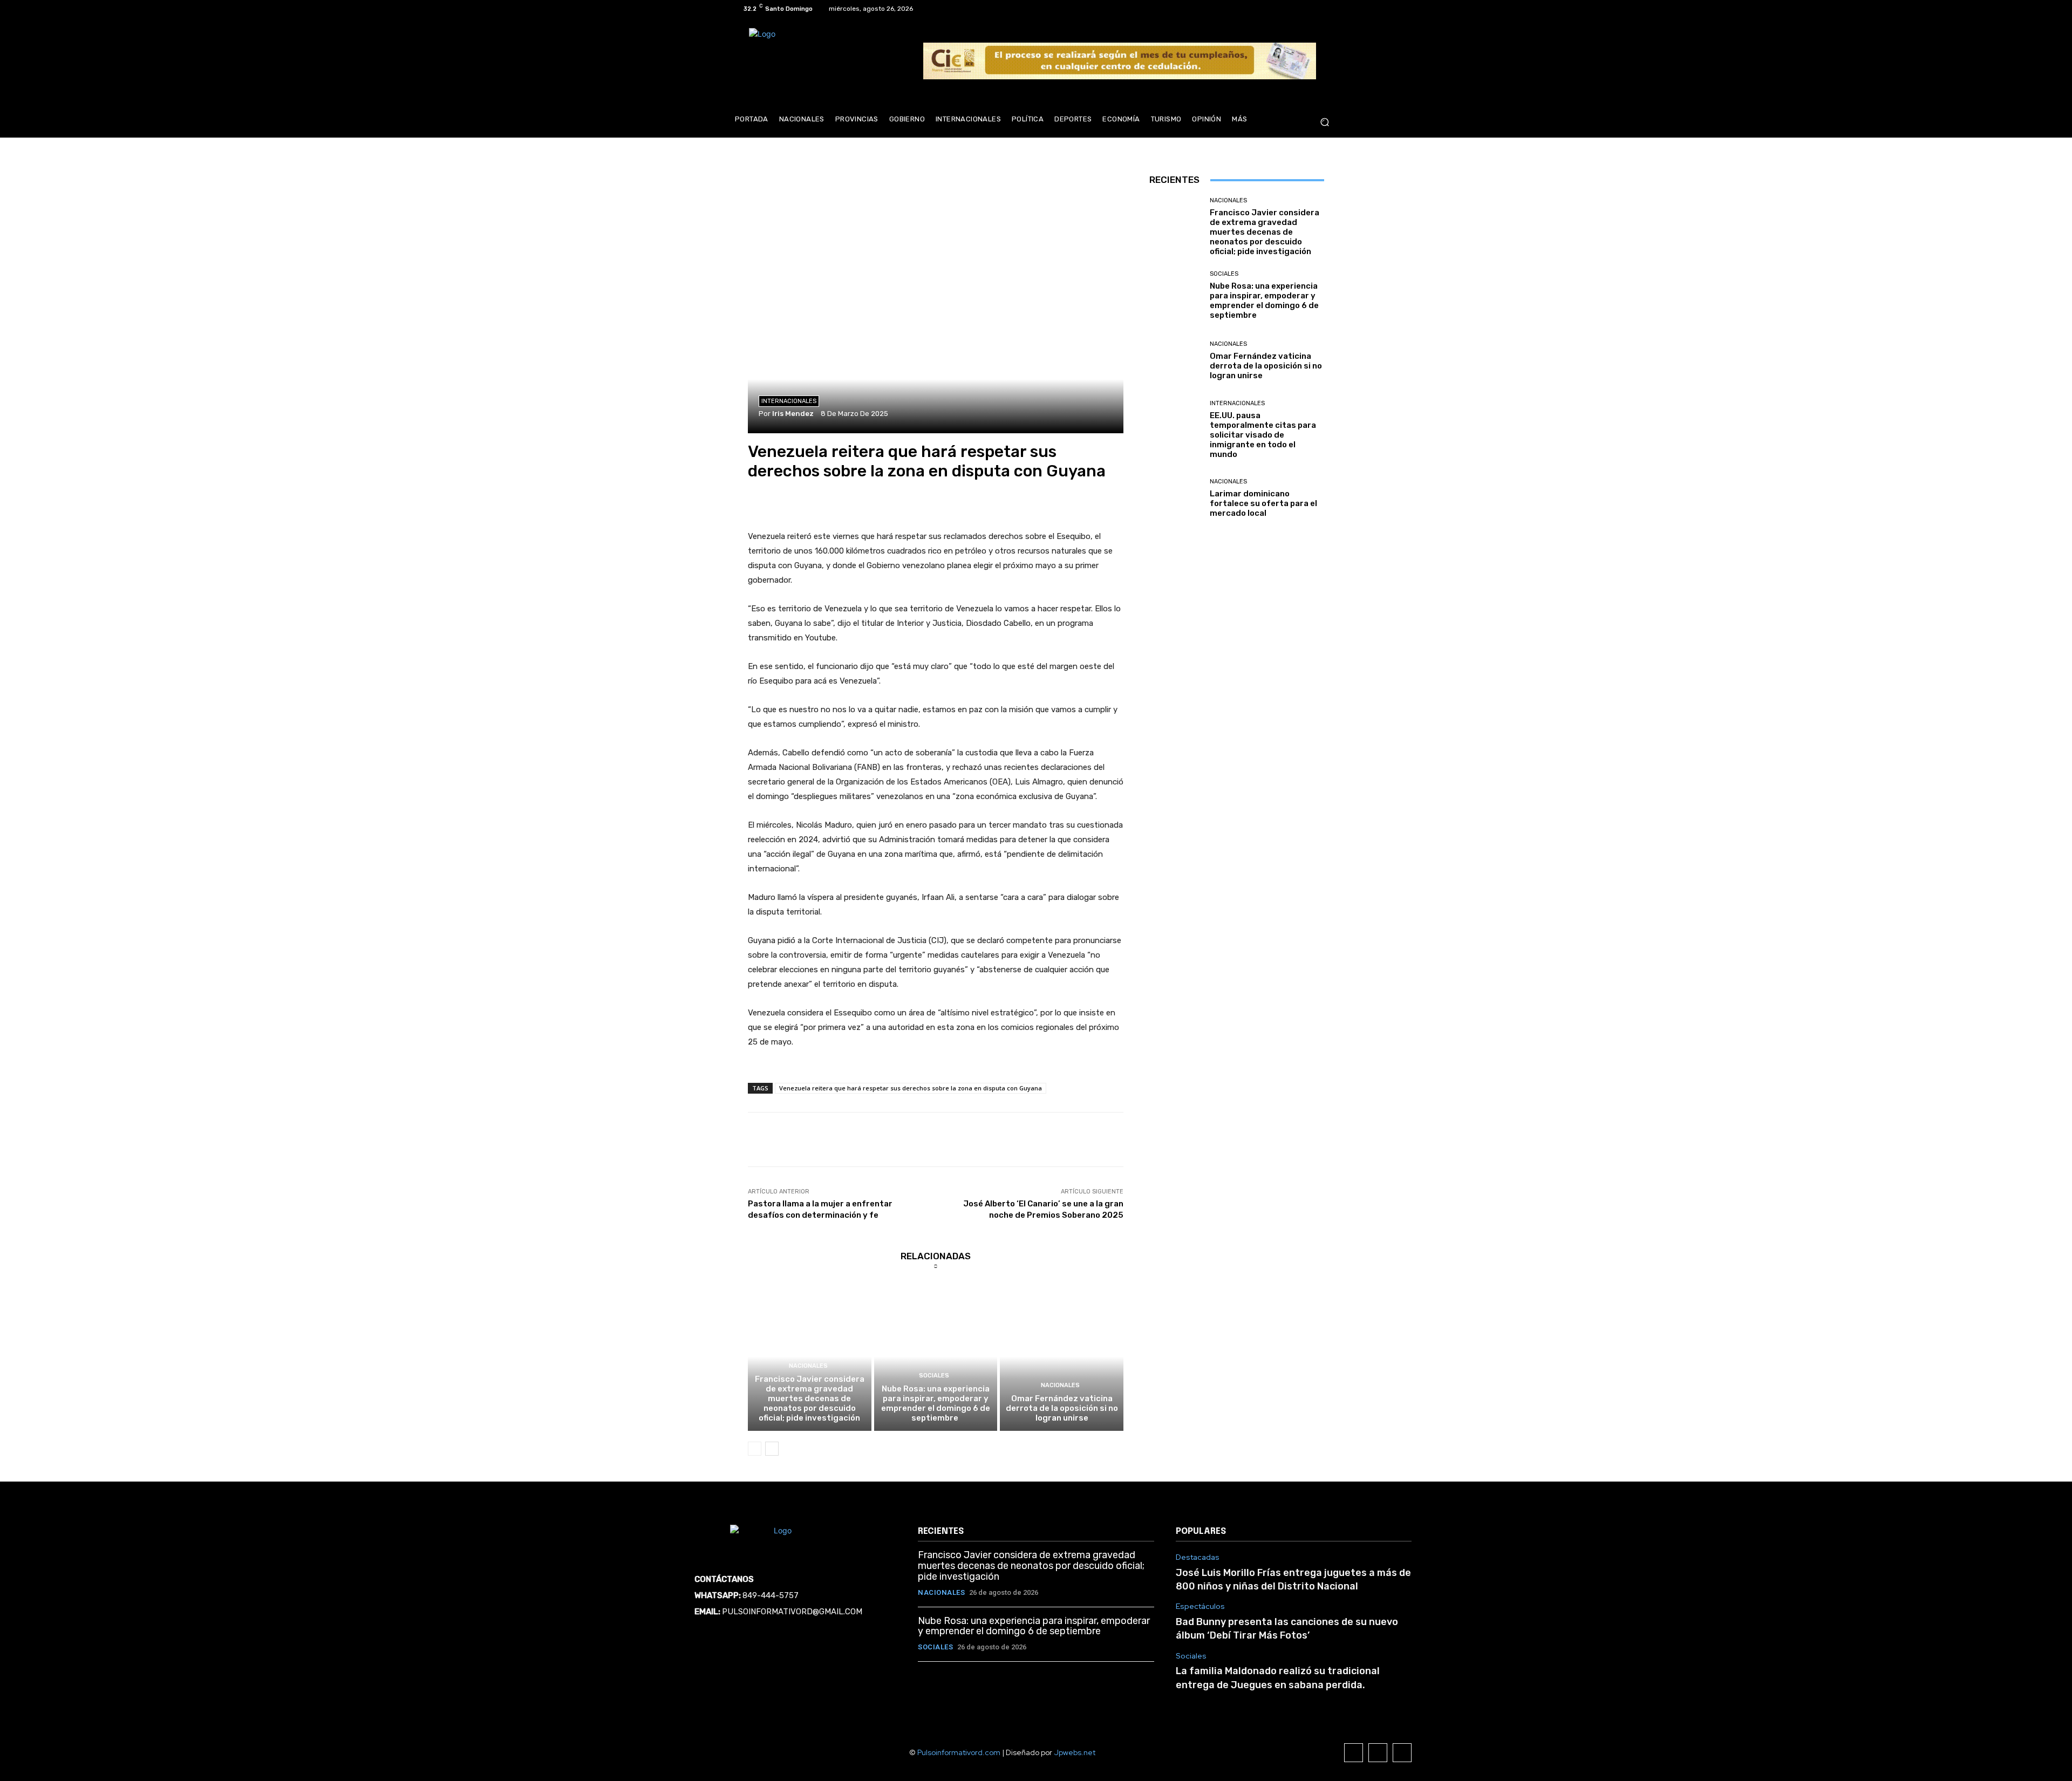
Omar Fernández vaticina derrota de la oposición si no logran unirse (1062, 1408)
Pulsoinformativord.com (959, 1752)
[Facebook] (1292, 9)
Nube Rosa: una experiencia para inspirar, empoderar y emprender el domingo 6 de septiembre (936, 1403)
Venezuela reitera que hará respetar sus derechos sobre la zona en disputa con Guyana (911, 1088)
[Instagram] (1305, 9)
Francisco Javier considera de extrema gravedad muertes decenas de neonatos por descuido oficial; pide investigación (810, 1398)
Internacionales (789, 401)
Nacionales (808, 1366)
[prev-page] (755, 1449)
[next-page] (772, 1449)
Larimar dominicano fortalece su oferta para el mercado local (1263, 503)
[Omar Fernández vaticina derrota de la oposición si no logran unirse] (1062, 1356)
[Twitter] (1318, 9)
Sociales (934, 1376)
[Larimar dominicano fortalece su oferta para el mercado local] (1175, 498)
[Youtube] (1331, 9)
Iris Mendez (793, 414)
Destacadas (1198, 1557)
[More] (1233, 1139)
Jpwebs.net (1075, 1752)
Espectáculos (1200, 1606)
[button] (1324, 122)
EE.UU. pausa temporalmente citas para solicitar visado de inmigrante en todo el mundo (1263, 435)
